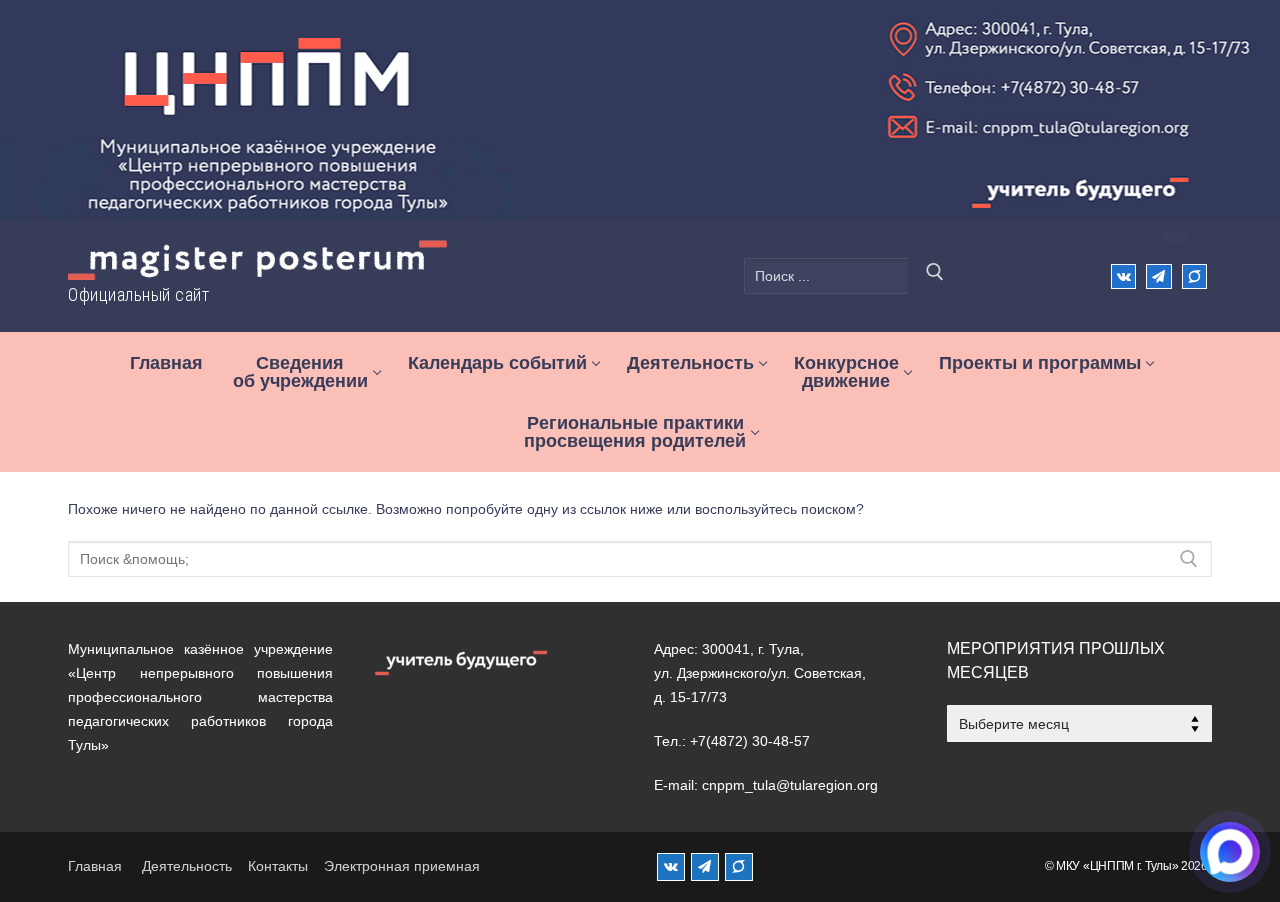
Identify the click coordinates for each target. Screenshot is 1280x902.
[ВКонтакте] (1123, 276)
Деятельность (187, 866)
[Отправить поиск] (935, 276)
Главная (95, 866)
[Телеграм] (1158, 276)
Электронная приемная (402, 866)
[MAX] (739, 867)
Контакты (278, 866)
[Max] (1194, 276)
